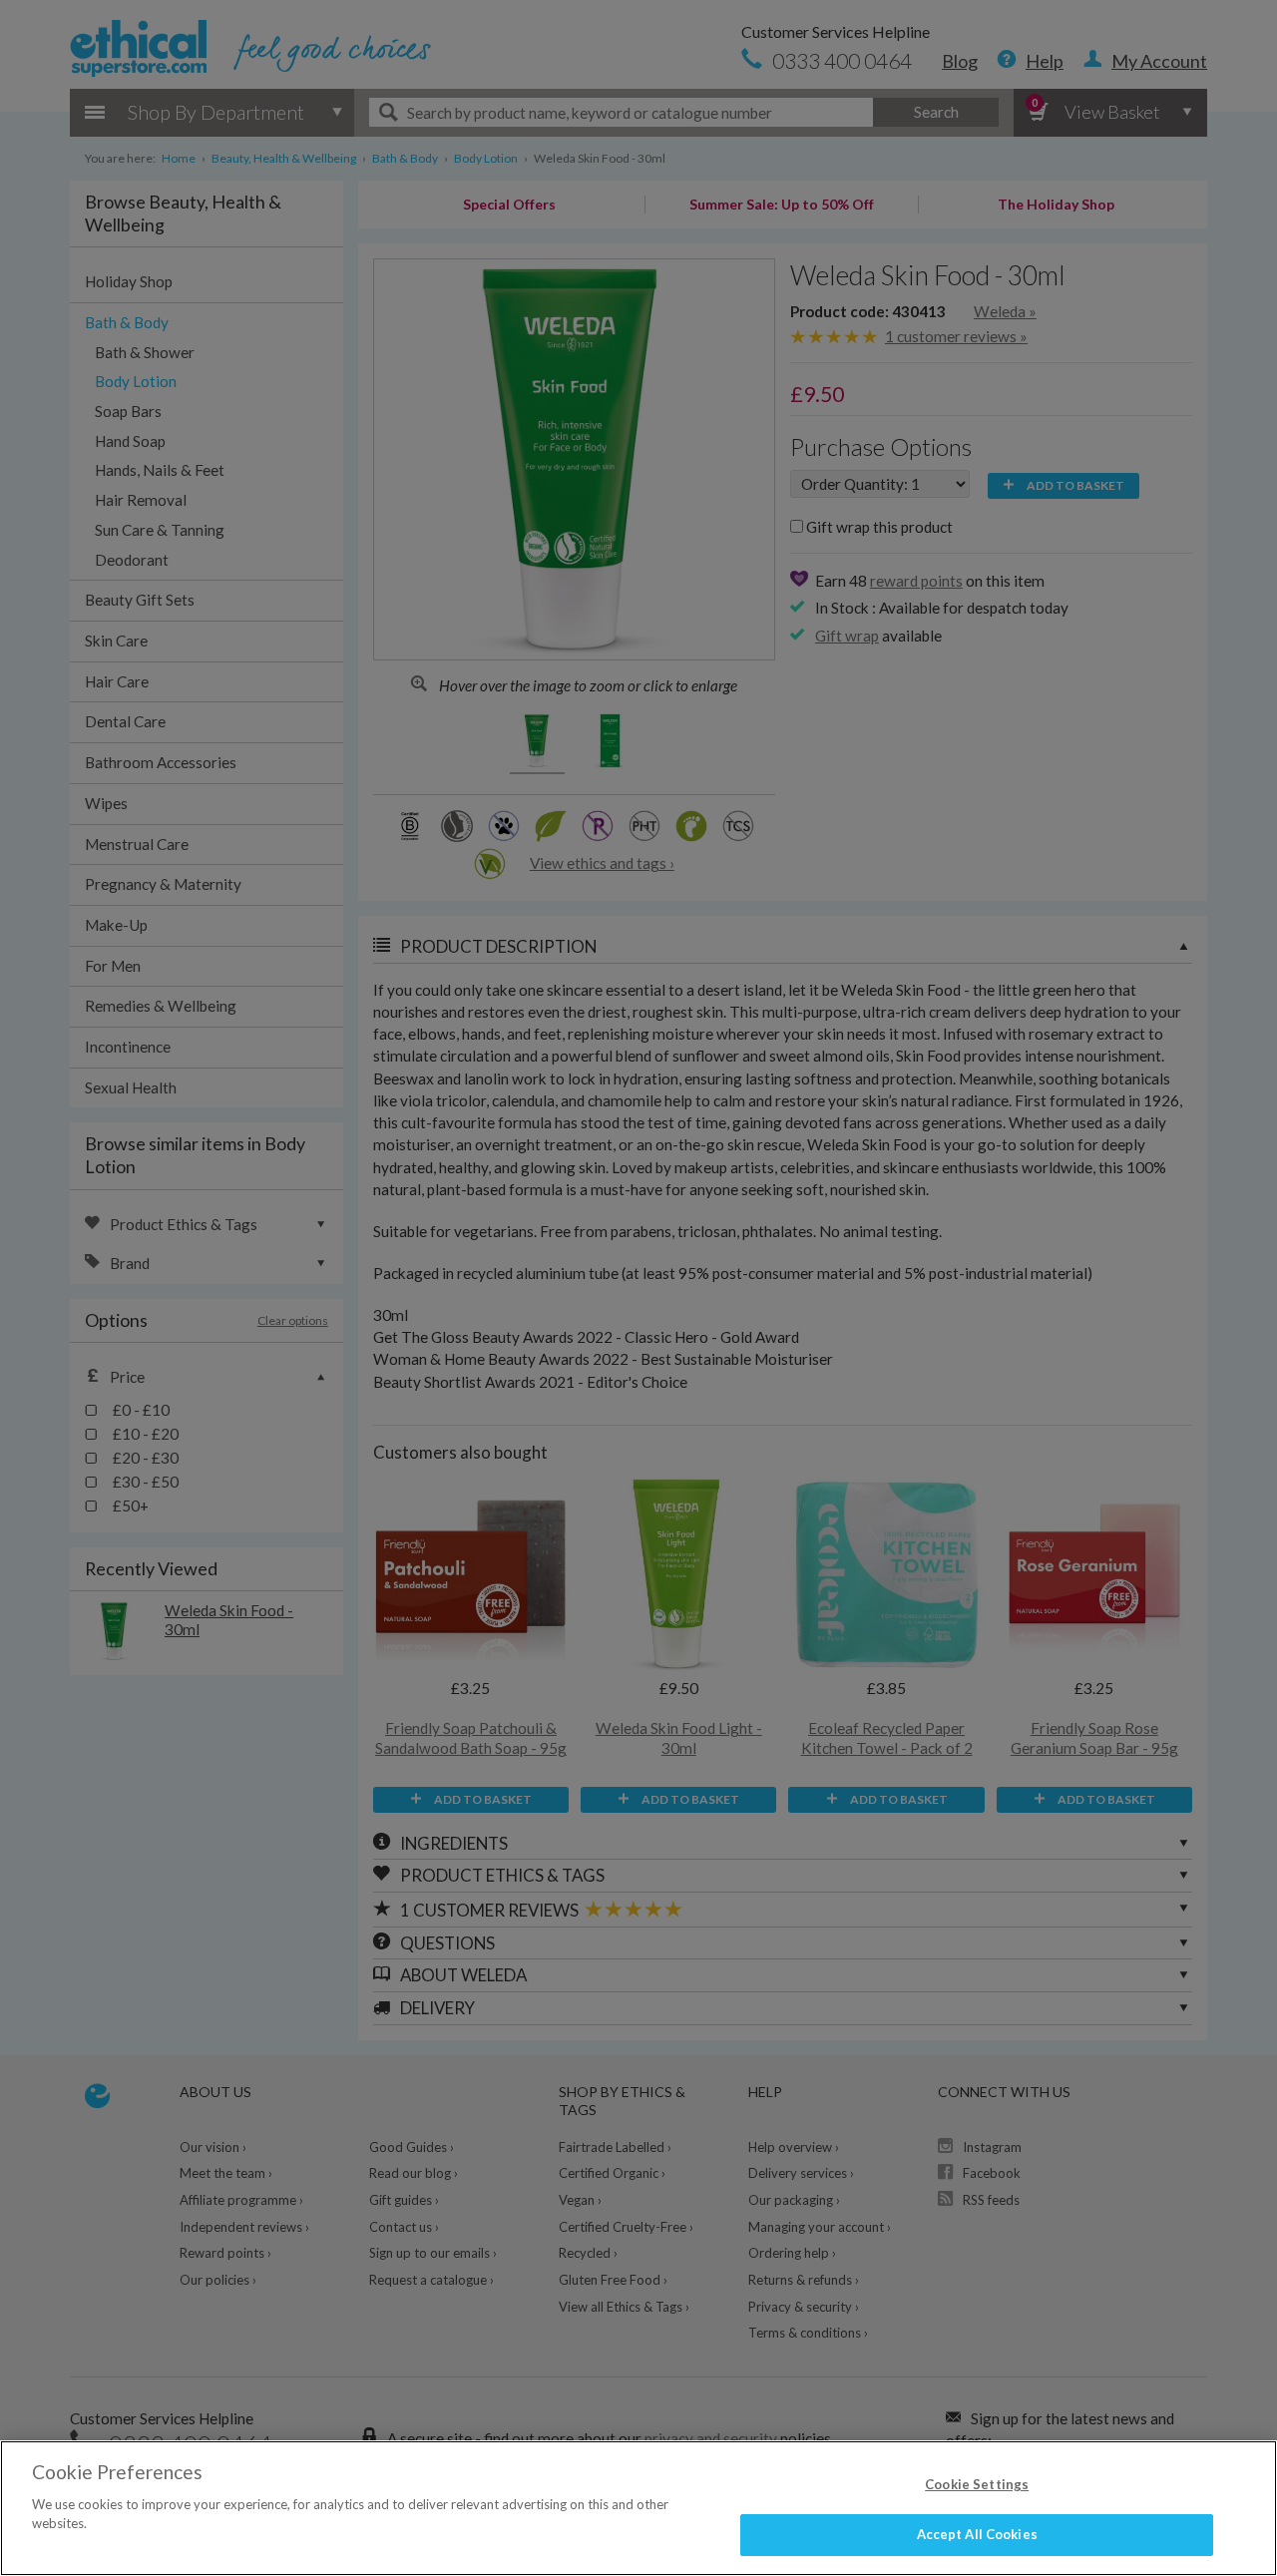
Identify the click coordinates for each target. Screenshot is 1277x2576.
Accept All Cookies (977, 2534)
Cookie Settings (977, 2484)
